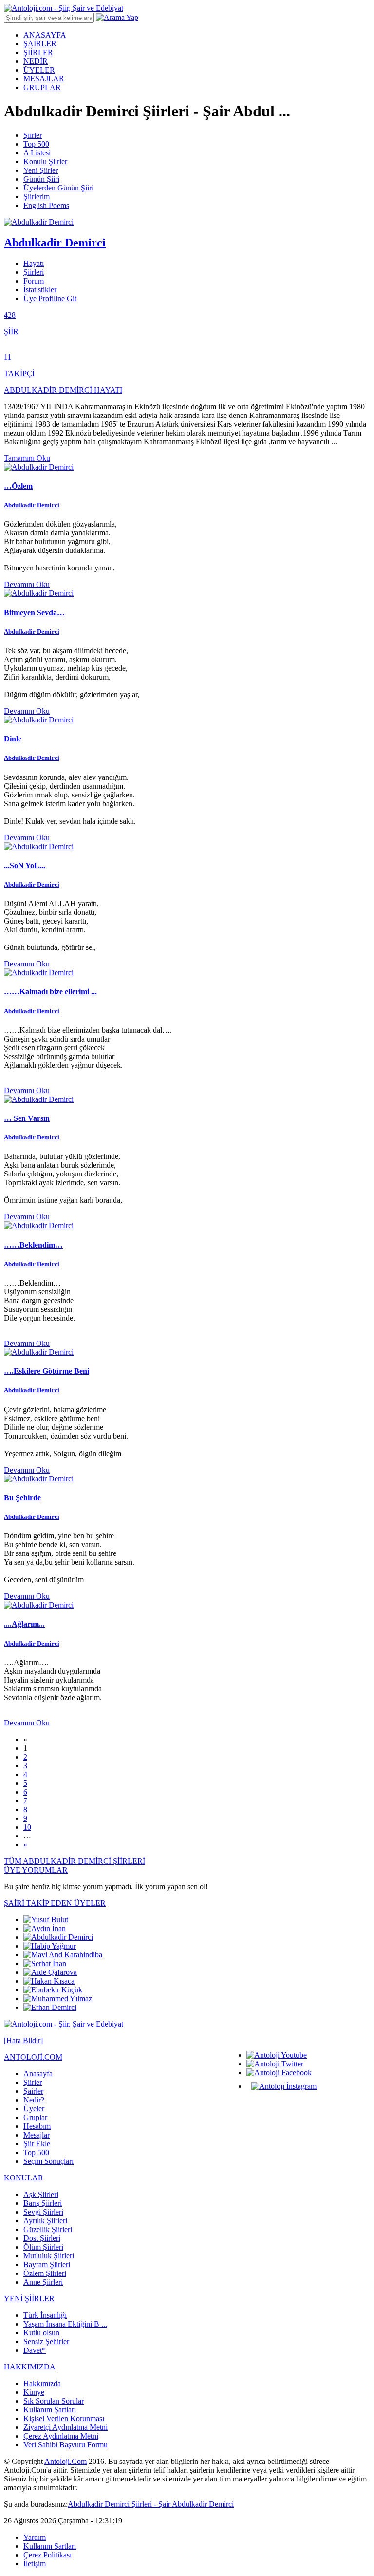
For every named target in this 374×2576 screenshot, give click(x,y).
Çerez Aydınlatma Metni (61, 2436)
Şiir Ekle (37, 2144)
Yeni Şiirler (41, 170)
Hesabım (37, 2126)
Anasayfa (38, 2074)
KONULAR (24, 2178)
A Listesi (37, 153)
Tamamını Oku (27, 458)
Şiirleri (34, 272)
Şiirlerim (37, 197)
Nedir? (34, 2100)
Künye (34, 2392)
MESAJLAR (44, 79)
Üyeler (34, 2109)
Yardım (35, 2537)
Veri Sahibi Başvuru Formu (65, 2445)
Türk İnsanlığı (45, 2315)
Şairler (33, 2091)
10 (27, 1827)
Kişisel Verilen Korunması (64, 2418)
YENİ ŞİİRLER (29, 2299)
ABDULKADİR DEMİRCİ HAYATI (63, 390)
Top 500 (36, 144)
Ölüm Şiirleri (43, 2247)
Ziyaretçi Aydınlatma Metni (65, 2427)
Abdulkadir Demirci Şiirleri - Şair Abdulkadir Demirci (151, 2504)
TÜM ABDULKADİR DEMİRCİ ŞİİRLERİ (75, 1861)
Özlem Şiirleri (45, 2273)
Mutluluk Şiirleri (49, 2256)
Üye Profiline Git (50, 298)
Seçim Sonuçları (48, 2161)
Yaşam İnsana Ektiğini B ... (65, 2324)
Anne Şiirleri (43, 2282)
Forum (34, 281)
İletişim (35, 2564)
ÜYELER (39, 70)
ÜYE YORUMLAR (36, 1870)
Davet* (35, 2350)
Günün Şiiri (41, 179)
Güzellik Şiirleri (48, 2229)
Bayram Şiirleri (47, 2264)
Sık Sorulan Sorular (54, 2401)
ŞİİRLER (38, 52)
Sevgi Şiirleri (43, 2212)
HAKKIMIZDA (30, 2367)
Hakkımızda (42, 2383)
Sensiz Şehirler (46, 2341)
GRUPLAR (42, 87)
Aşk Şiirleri (41, 2194)
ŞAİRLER (40, 44)
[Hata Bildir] (23, 2040)
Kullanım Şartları (50, 2410)
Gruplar (35, 2117)
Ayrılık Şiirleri (45, 2221)
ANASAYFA (45, 35)
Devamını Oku (27, 584)
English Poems (46, 205)
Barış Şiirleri (43, 2203)
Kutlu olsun (41, 2333)
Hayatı (34, 263)
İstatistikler (40, 290)
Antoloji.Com (65, 2461)
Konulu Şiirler (45, 161)
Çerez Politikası (47, 2555)
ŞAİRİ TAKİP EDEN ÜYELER (55, 1903)
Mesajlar (37, 2135)
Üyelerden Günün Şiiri (58, 188)
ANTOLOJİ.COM (33, 2057)
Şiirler (33, 135)
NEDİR (36, 61)
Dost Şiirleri (42, 2238)
